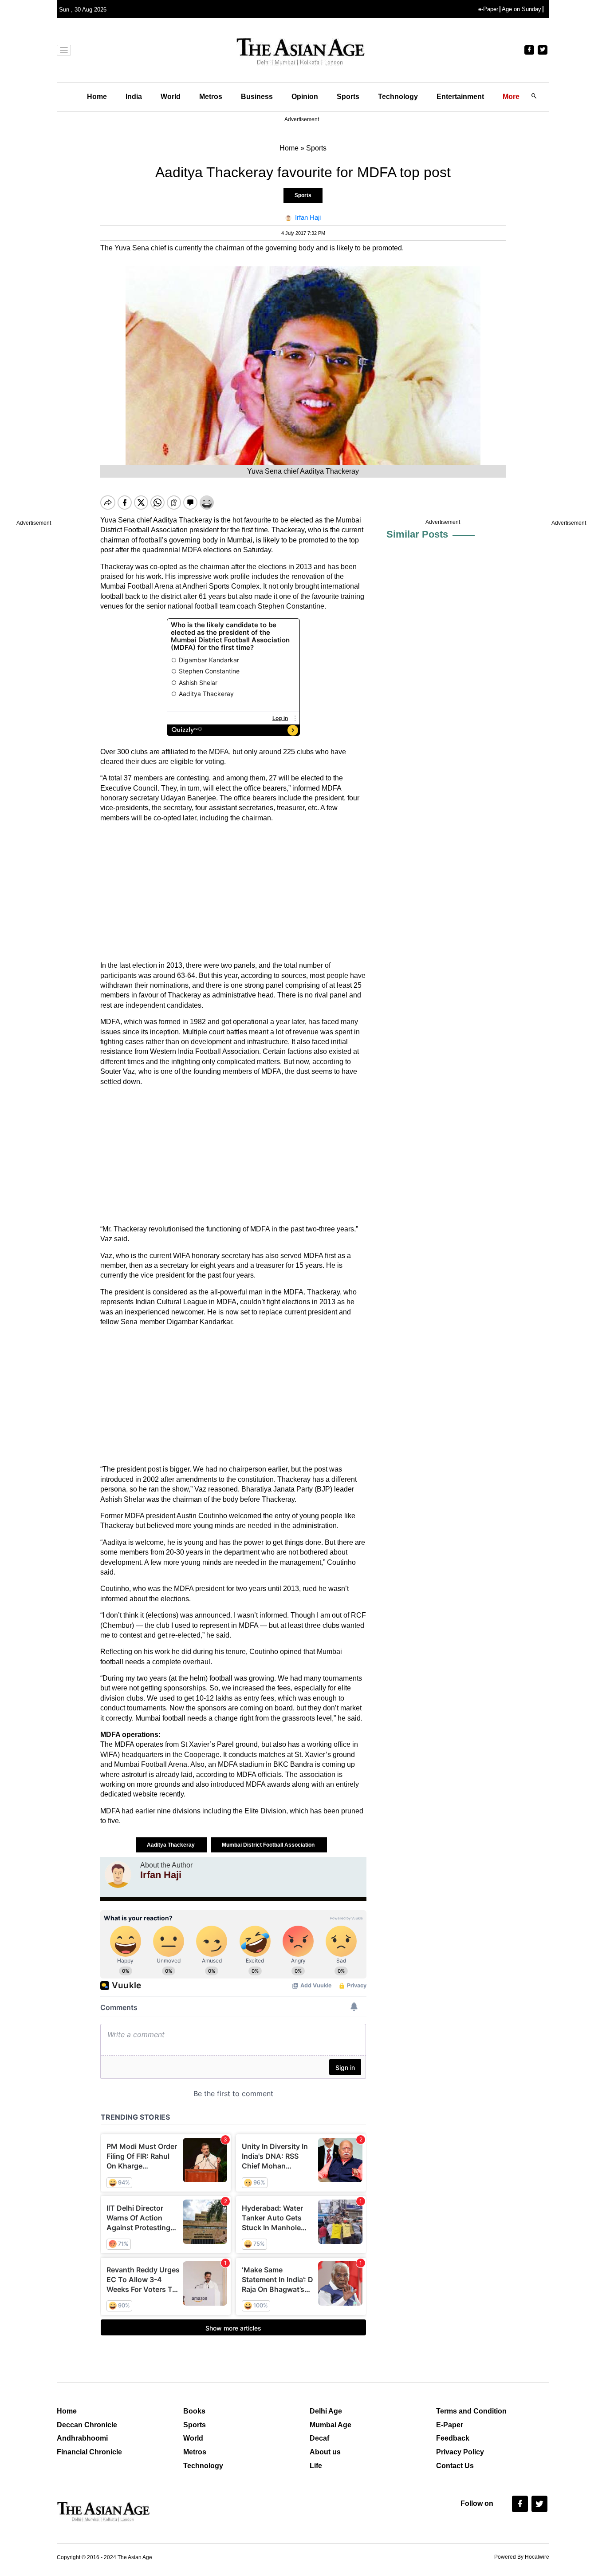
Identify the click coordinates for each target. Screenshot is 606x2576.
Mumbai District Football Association (269, 1845)
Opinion (305, 97)
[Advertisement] (233, 892)
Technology (398, 97)
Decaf (319, 2438)
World (171, 97)
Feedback (453, 2438)
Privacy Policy (460, 2452)
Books (194, 2411)
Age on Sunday (521, 9)
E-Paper (450, 2425)
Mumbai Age (331, 2425)
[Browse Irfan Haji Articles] (118, 1875)
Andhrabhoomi (82, 2438)
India (134, 97)
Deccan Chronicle (87, 2425)
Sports (348, 97)
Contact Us (455, 2466)
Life (316, 2466)
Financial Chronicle (89, 2452)
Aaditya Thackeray (171, 1845)
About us (325, 2452)
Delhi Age (326, 2411)
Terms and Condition (471, 2411)
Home (97, 97)
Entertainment (460, 97)
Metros (211, 97)
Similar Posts (417, 534)
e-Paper (488, 9)
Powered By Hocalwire (522, 2557)
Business (257, 97)
